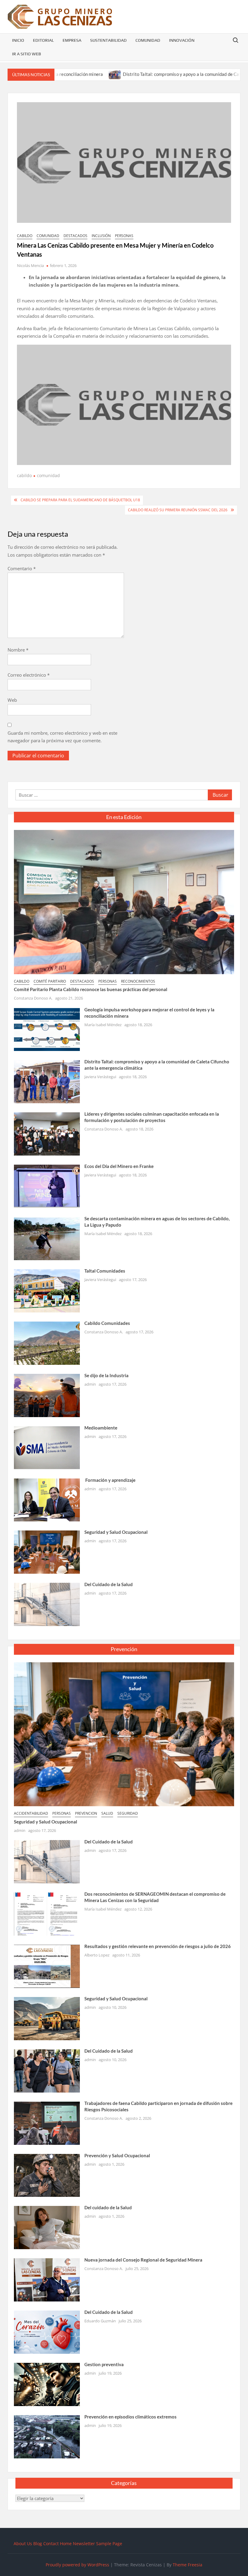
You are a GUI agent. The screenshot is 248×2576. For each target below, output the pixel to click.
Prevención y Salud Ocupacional (117, 2155)
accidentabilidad (31, 1813)
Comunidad (148, 40)
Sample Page (109, 2543)
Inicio (18, 40)
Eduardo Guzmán (100, 2321)
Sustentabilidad (108, 40)
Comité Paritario (50, 981)
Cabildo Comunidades (107, 1323)
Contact (51, 2543)
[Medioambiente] (47, 1447)
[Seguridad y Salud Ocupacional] (47, 1552)
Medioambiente (101, 1428)
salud (107, 1813)
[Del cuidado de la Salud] (47, 2227)
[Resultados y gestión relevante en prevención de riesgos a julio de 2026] (47, 1966)
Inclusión (101, 236)
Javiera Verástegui (100, 1077)
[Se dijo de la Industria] (47, 1395)
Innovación (182, 40)
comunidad (48, 236)
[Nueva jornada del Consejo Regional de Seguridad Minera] (47, 2279)
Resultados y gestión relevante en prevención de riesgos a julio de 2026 (158, 1946)
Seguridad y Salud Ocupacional (116, 1532)
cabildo (25, 236)
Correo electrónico (29, 675)
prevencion (86, 1813)
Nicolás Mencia (30, 265)
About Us (23, 2543)
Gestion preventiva (104, 2364)
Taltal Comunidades (105, 1271)
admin (90, 1384)
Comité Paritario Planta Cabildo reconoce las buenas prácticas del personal (91, 989)
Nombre (18, 650)
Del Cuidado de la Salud (109, 1584)
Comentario (22, 568)
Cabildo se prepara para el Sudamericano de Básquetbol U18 (80, 500)
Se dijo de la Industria (106, 1375)
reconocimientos (138, 981)
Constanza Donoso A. (33, 998)
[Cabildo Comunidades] (47, 1342)
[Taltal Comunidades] (47, 1290)
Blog (38, 2543)
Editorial (43, 40)
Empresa (72, 40)
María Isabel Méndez (103, 1025)
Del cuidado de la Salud (108, 2207)
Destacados (75, 236)
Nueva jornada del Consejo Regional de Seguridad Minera (143, 2260)
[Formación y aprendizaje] (47, 1499)
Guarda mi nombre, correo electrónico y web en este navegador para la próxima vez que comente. (62, 737)
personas (124, 236)
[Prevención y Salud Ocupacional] (47, 2175)
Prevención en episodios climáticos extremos (131, 2417)
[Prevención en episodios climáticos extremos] (47, 2436)
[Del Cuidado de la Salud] (47, 1604)
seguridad (128, 1813)
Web (12, 700)
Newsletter (84, 2543)
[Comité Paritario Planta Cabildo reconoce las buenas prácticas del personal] (124, 902)
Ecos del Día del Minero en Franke (119, 1166)
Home (66, 2543)
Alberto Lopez (97, 1955)
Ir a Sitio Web (27, 54)
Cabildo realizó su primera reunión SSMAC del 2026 (178, 510)
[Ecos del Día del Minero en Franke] (47, 1186)
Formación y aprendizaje (110, 1480)
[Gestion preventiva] (47, 2384)
